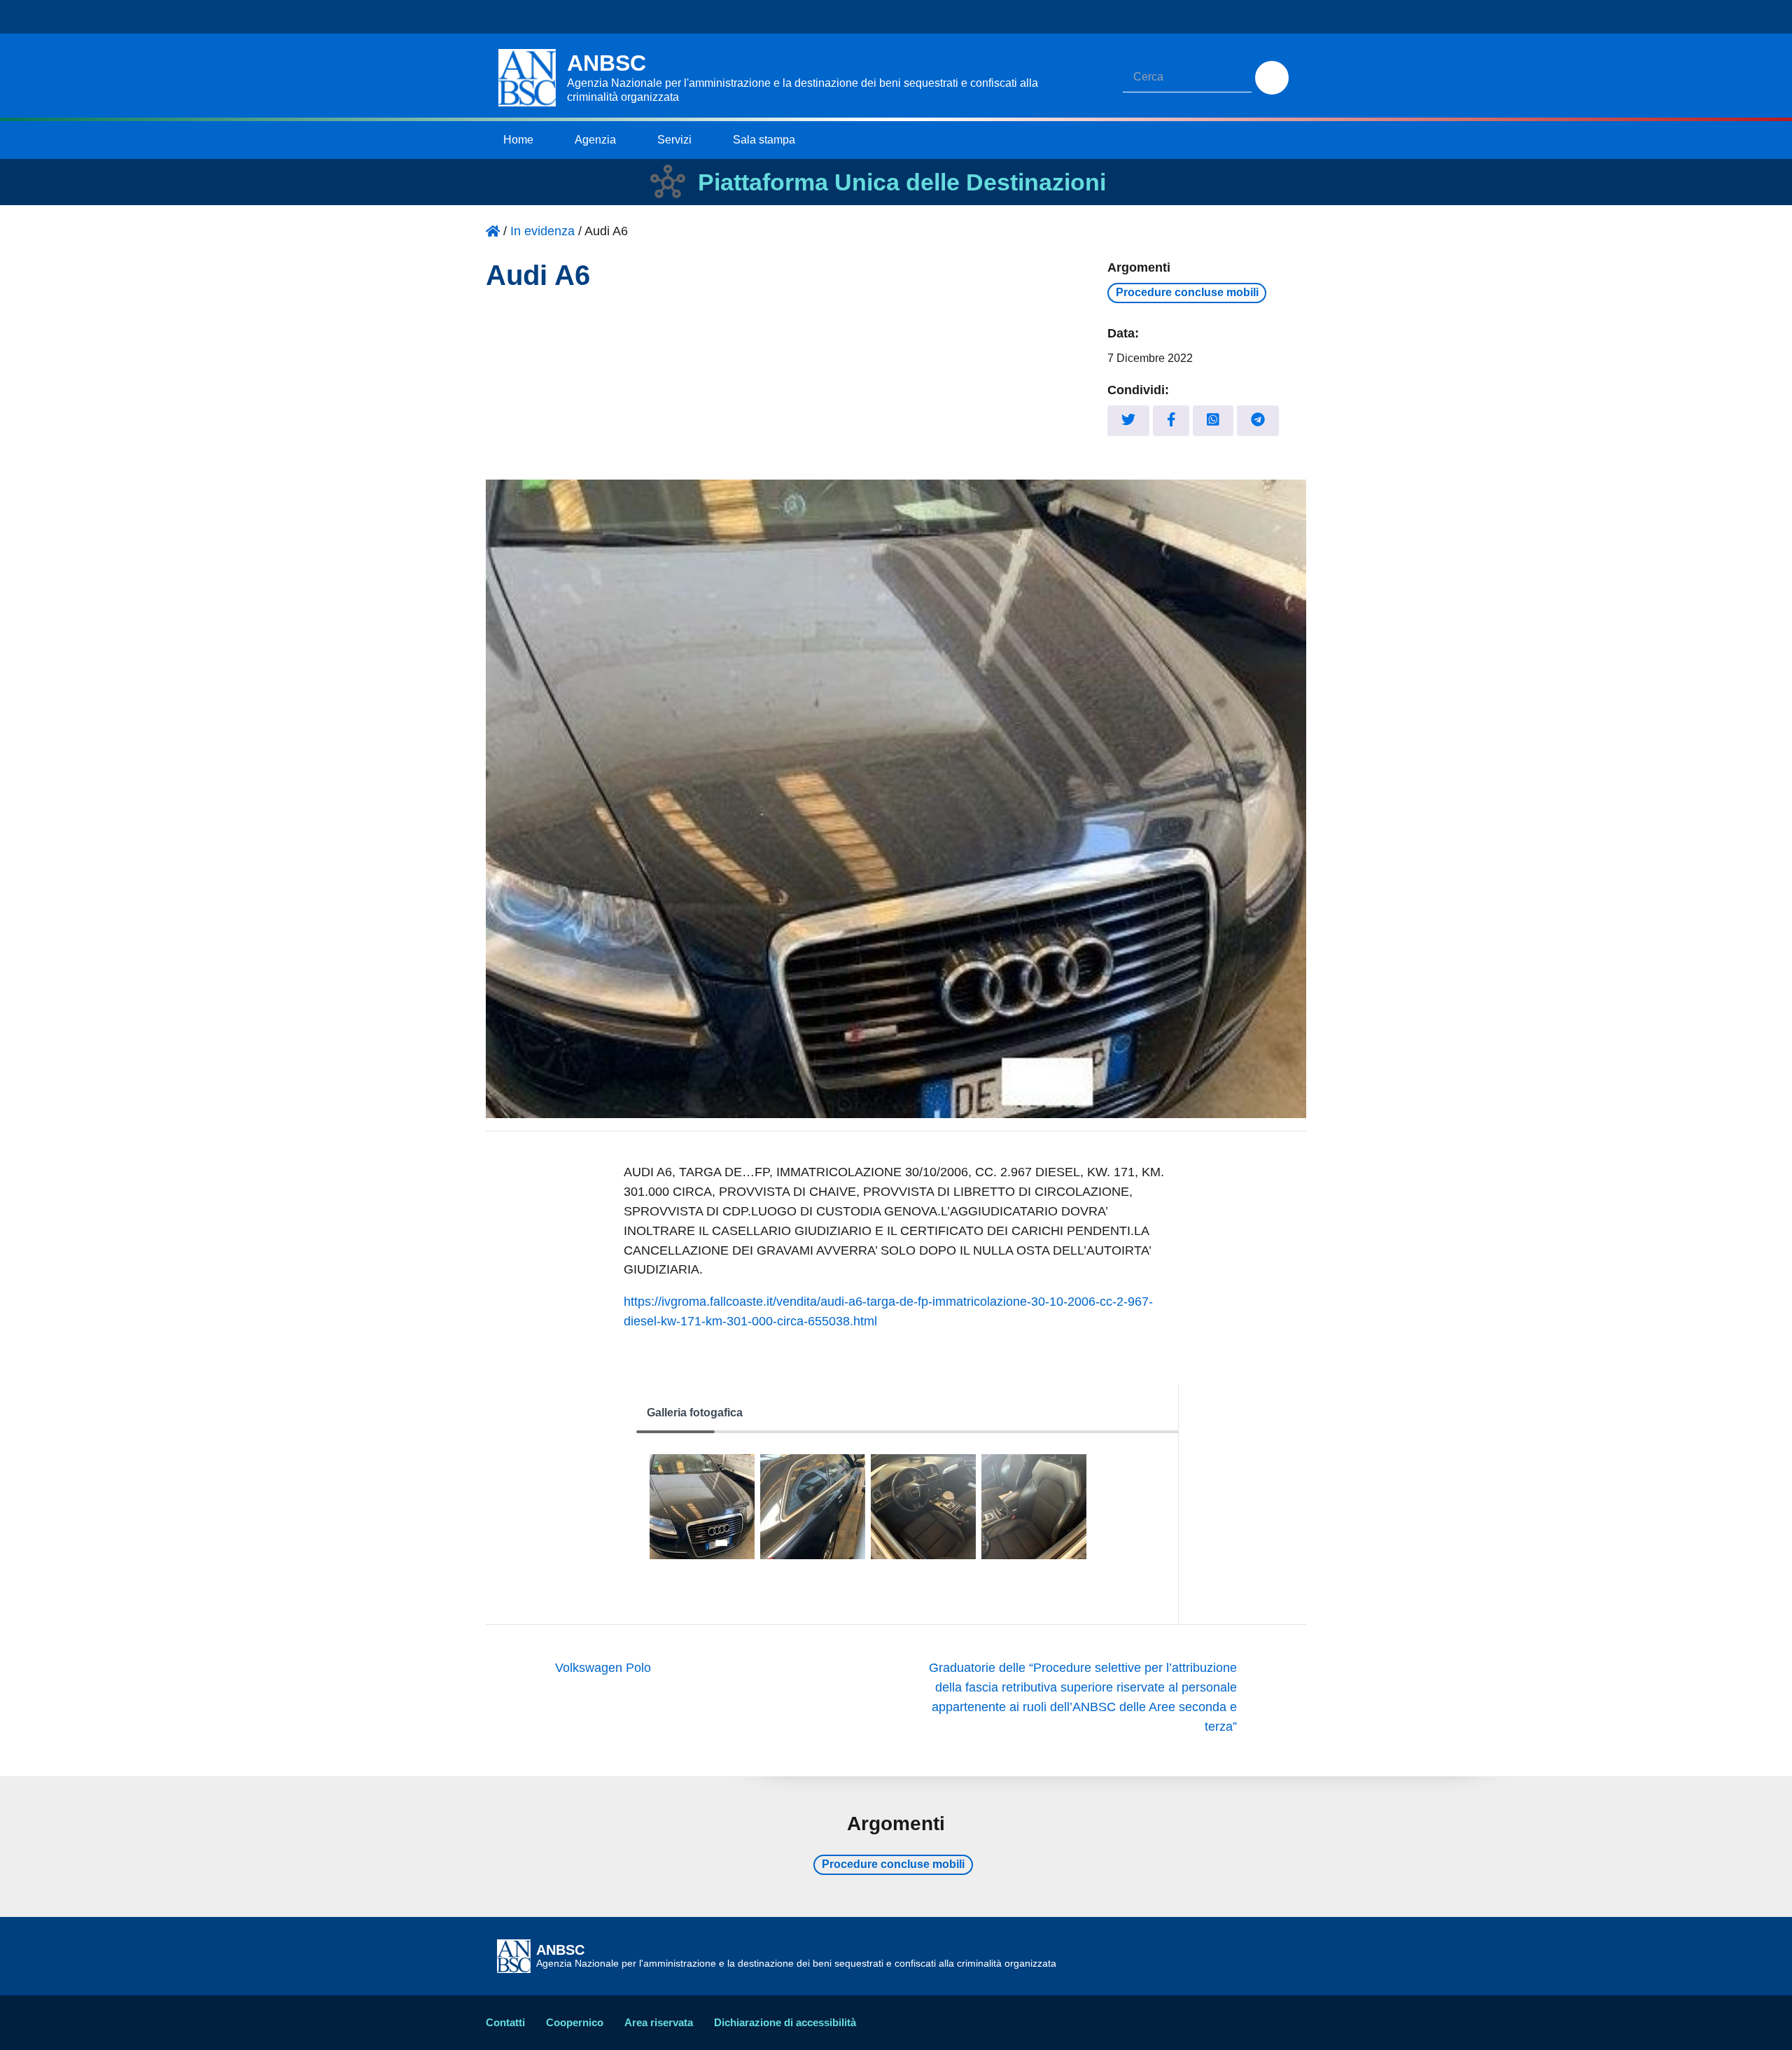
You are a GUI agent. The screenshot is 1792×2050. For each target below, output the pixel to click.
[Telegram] (1258, 420)
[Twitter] (1128, 420)
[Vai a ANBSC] (493, 231)
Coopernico (575, 2022)
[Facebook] (1171, 420)
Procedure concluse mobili (1187, 292)
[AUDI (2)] (1034, 1507)
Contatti (505, 2022)
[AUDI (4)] (813, 1507)
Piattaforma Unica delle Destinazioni (902, 182)
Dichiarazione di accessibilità (785, 2022)
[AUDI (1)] (923, 1507)
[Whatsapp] (1213, 420)
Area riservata (659, 2022)
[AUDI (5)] (702, 1507)
